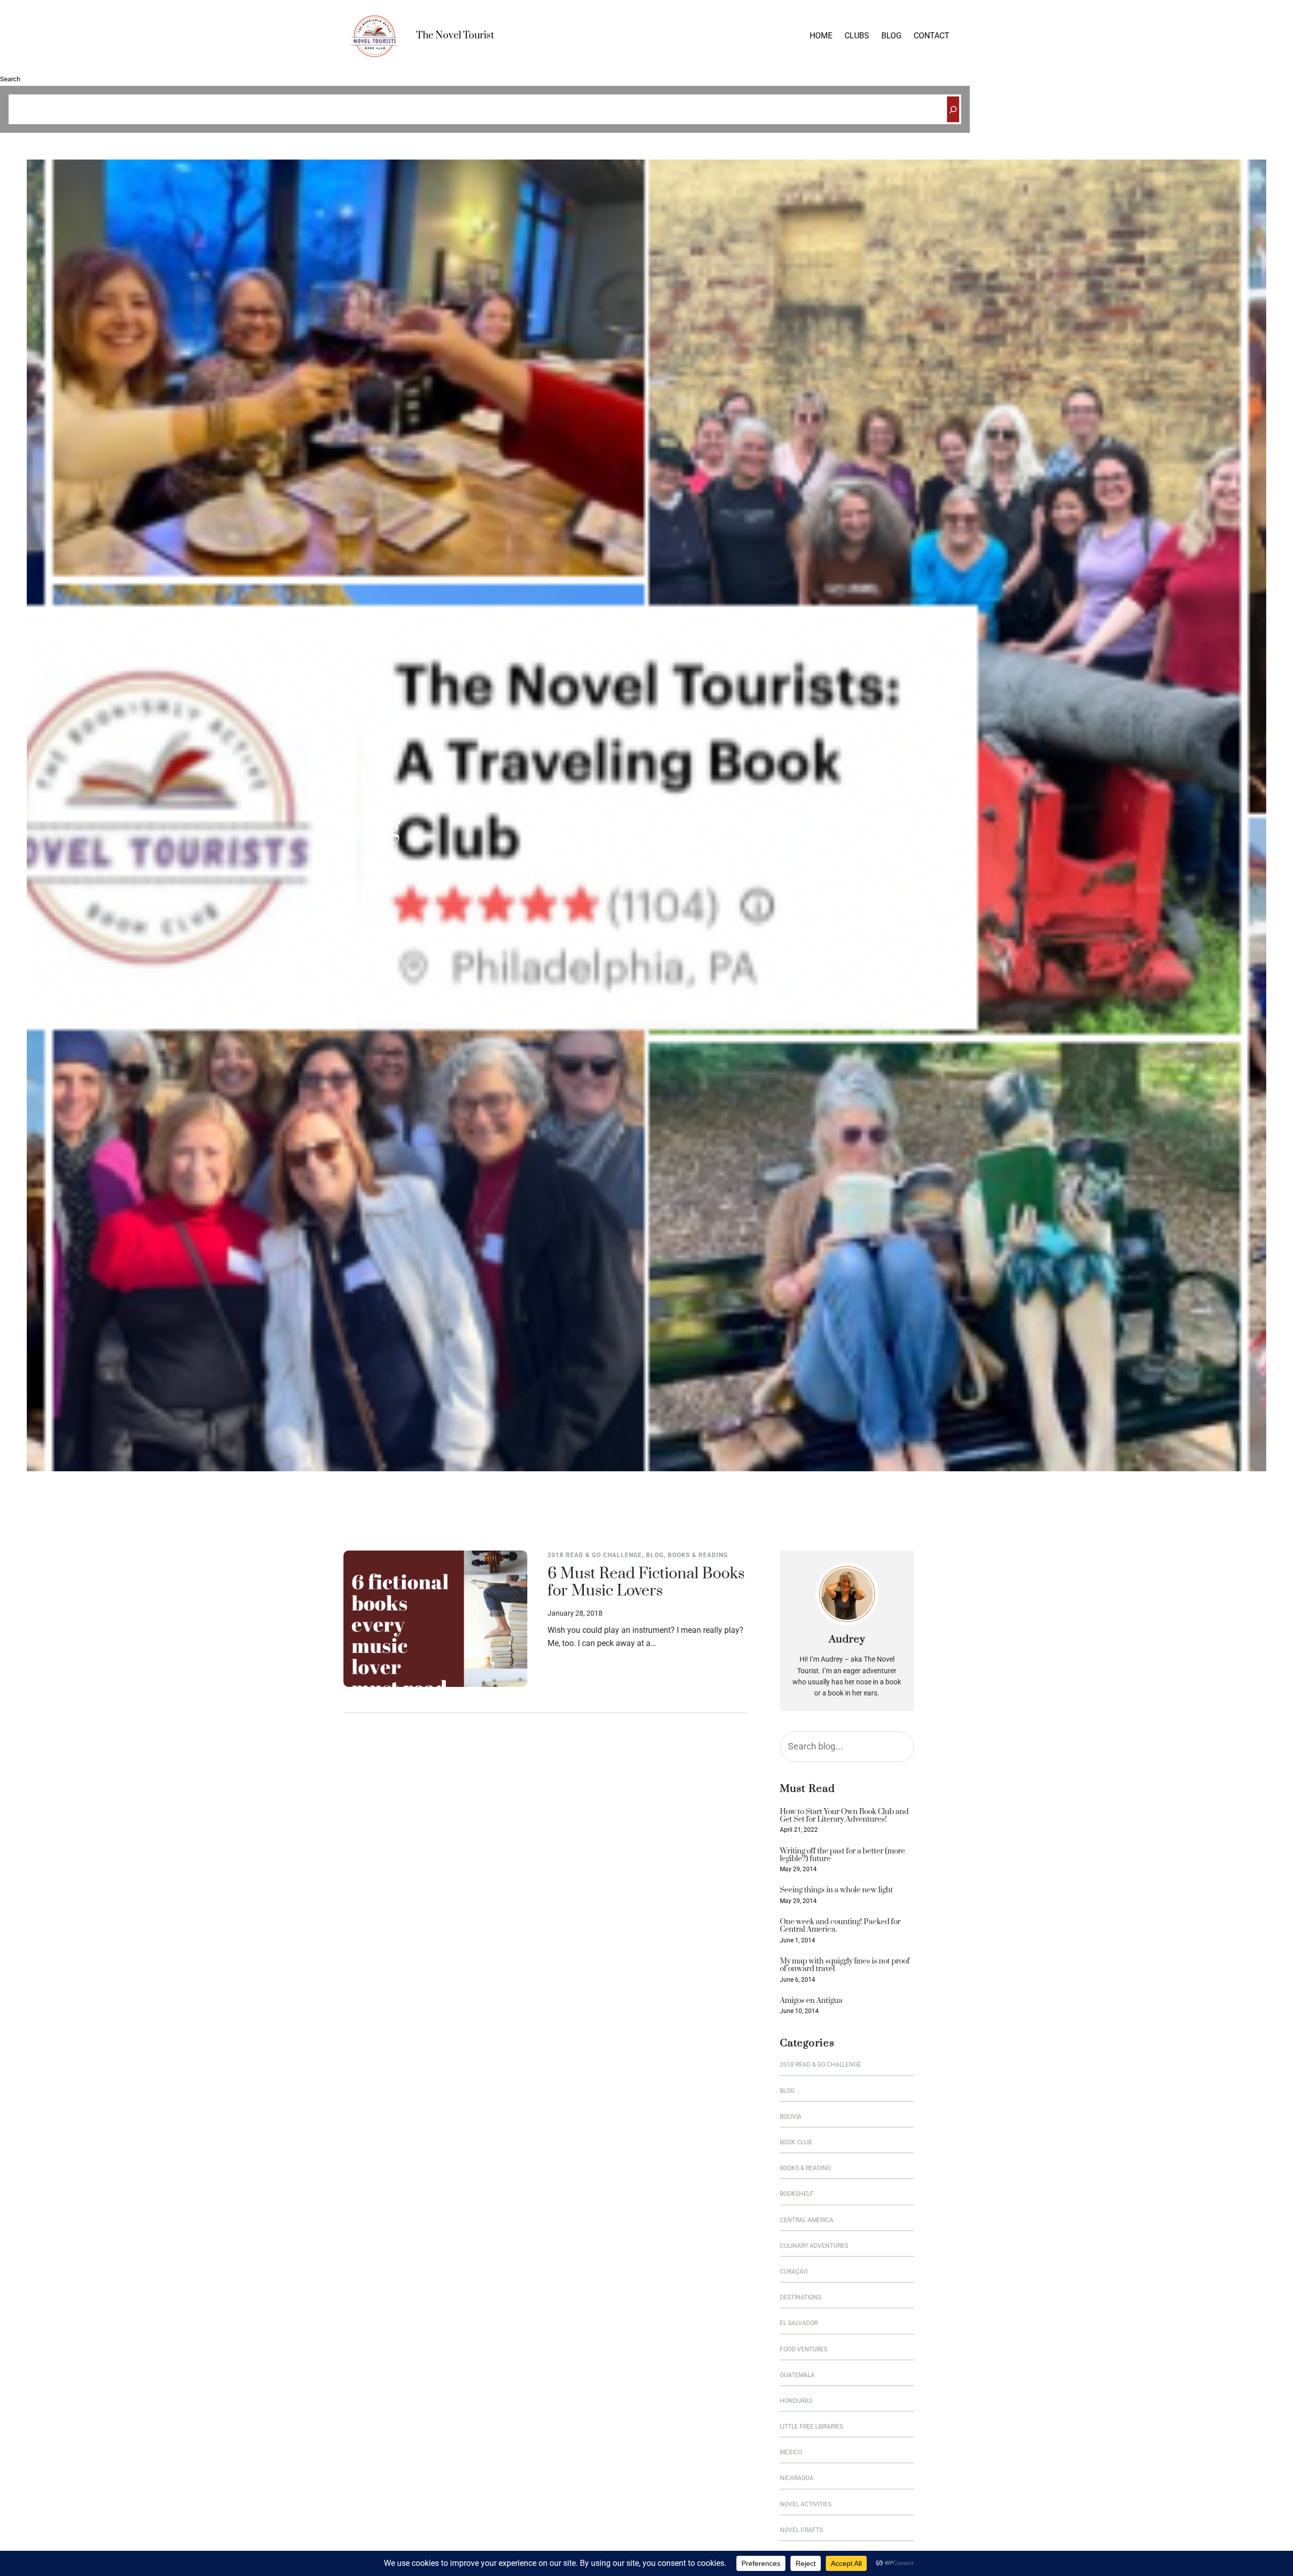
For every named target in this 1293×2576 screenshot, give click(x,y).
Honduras (796, 2401)
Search (10, 79)
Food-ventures (804, 2349)
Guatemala (797, 2375)
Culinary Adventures (814, 2246)
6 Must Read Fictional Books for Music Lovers (646, 1583)
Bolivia (791, 2117)
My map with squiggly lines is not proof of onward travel (845, 1965)
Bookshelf (797, 2194)
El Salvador (799, 2323)
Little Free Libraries (811, 2427)
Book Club (796, 2142)
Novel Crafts (801, 2530)
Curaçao (794, 2272)
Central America (807, 2220)
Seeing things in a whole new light (836, 1890)
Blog (655, 1555)
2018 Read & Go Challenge (595, 1555)
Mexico (791, 2452)
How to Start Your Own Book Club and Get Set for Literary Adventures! (844, 1816)
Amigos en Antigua (811, 2001)
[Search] (953, 109)
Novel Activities (806, 2504)
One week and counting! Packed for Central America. (840, 1926)
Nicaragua (797, 2478)
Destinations (801, 2297)
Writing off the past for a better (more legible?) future (842, 1855)
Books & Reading (698, 1555)
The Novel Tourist (455, 36)
